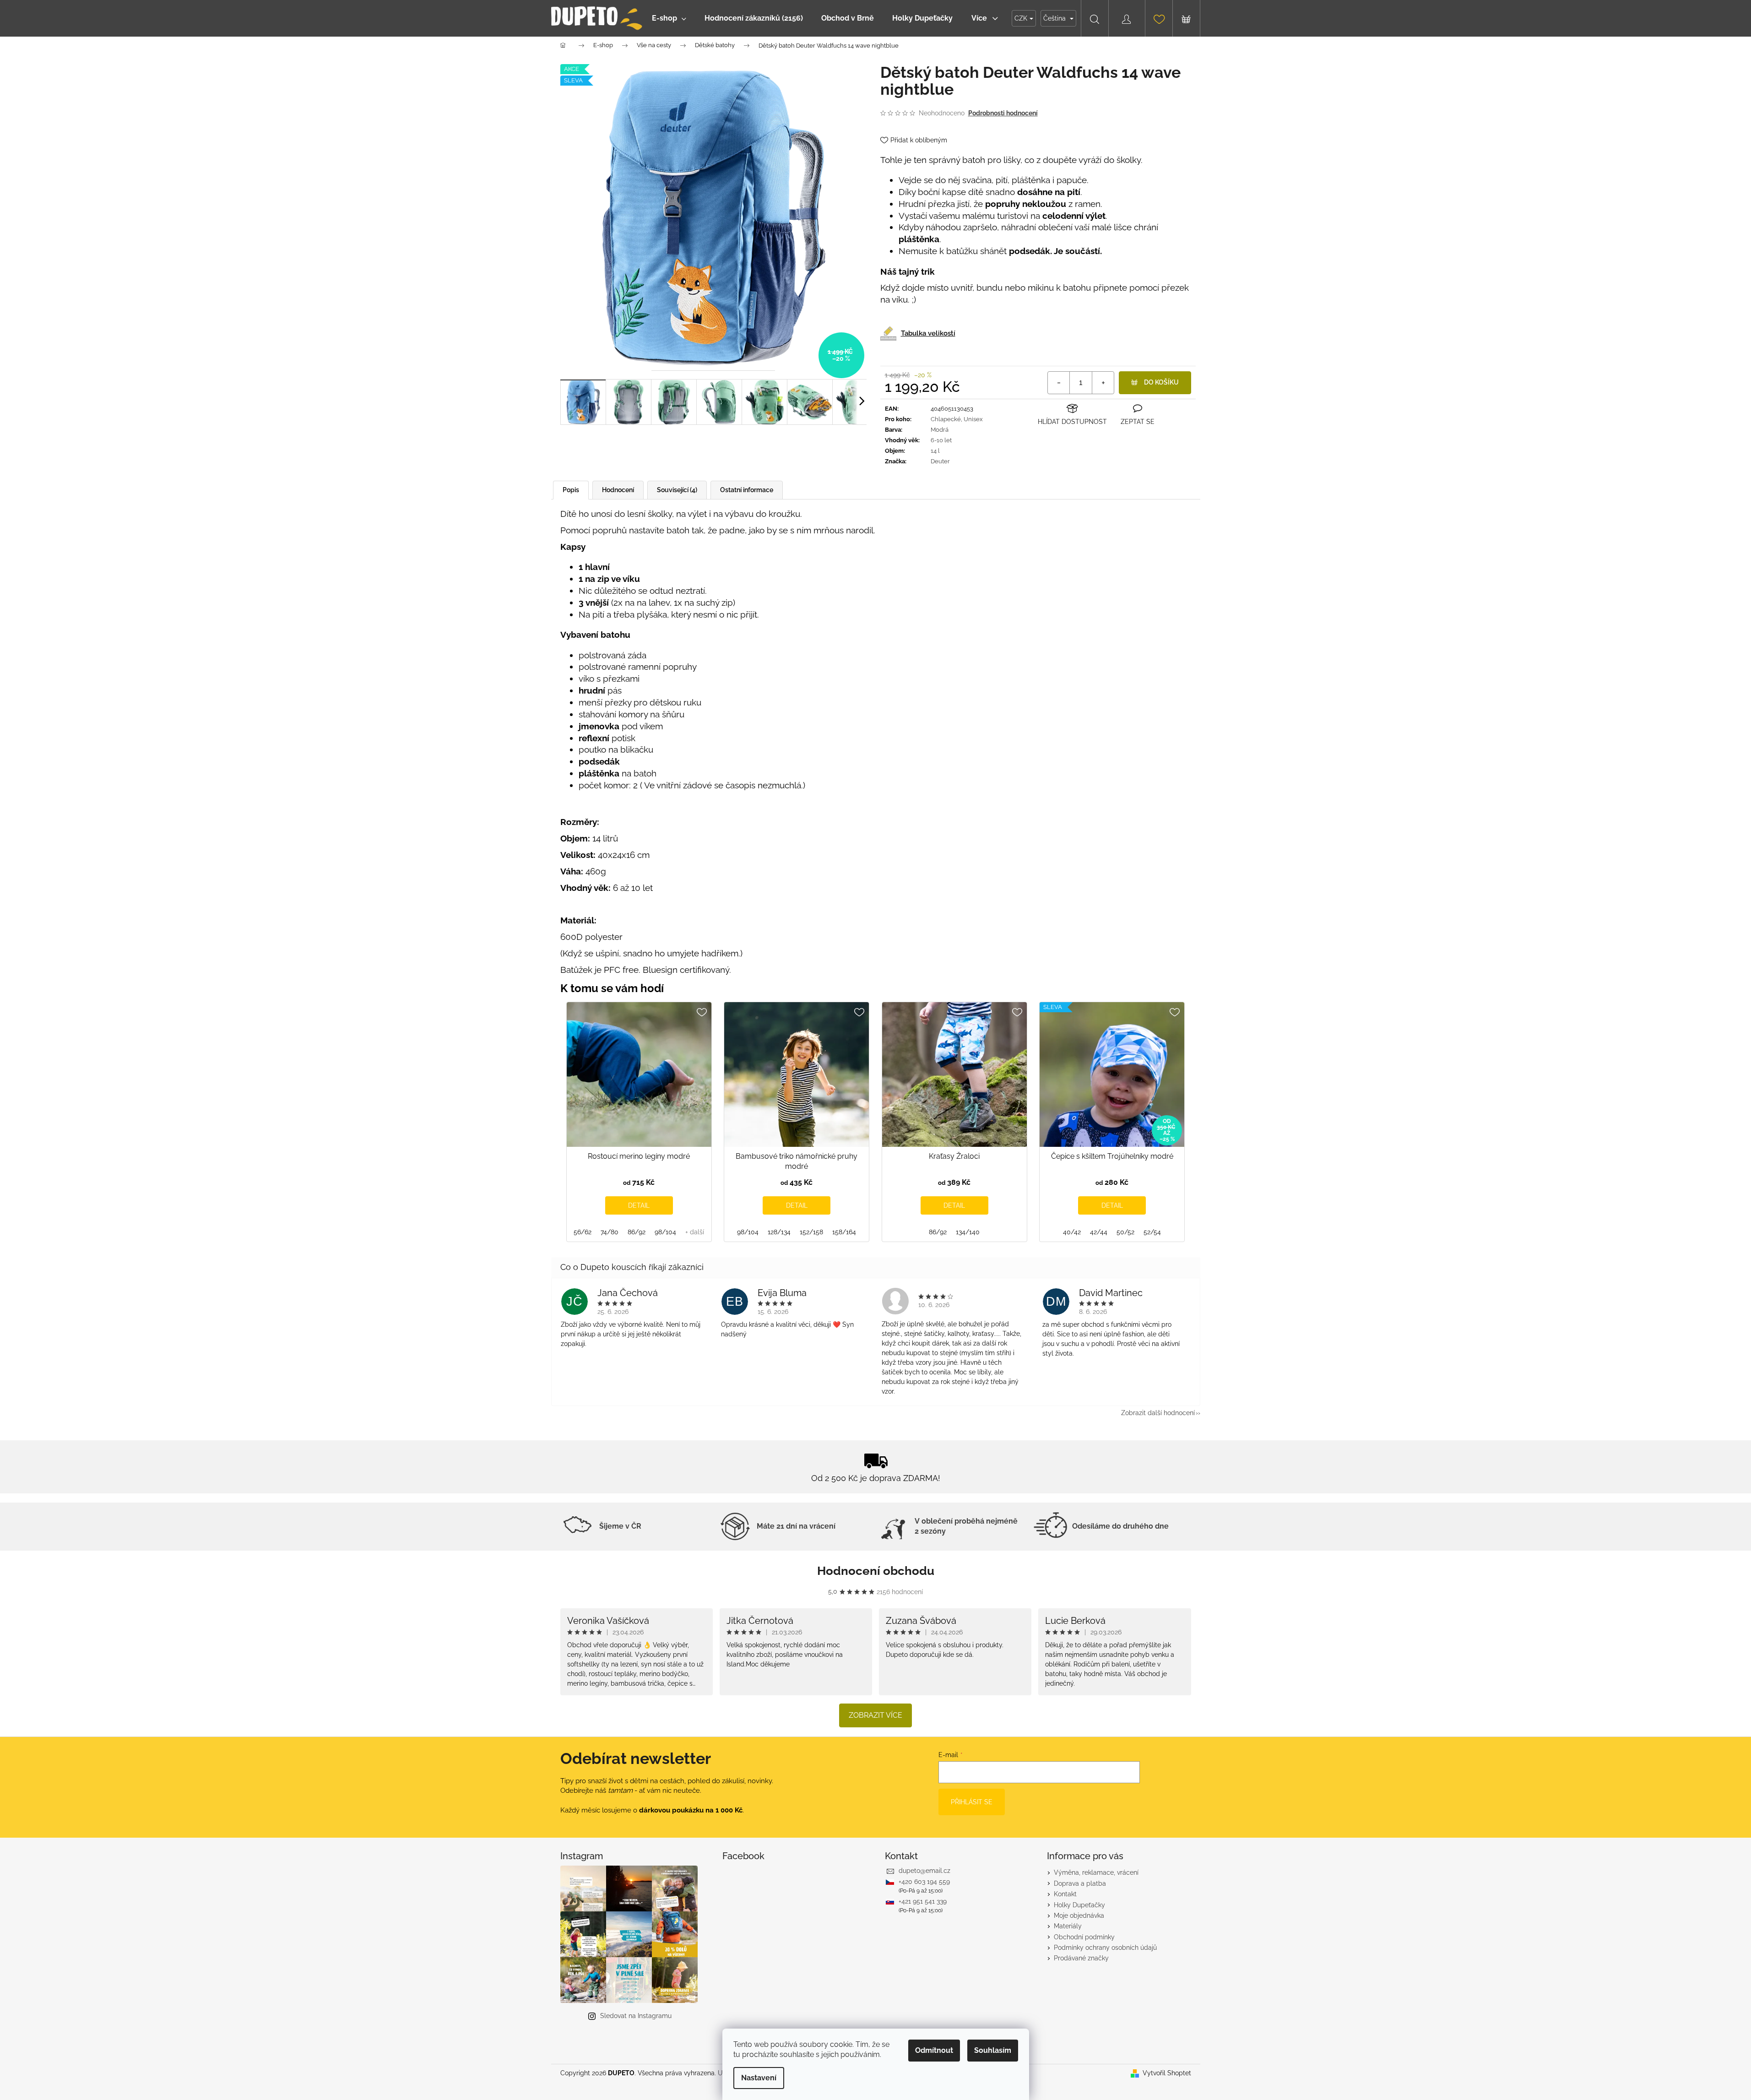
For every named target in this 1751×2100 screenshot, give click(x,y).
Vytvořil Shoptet (1167, 2073)
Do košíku (1161, 382)
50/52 (1125, 1232)
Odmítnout (934, 2050)
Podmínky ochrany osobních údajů (1105, 1948)
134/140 (968, 1232)
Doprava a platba (1080, 1883)
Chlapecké (946, 419)
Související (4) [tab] (677, 490)
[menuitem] (669, 18)
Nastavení (759, 2078)
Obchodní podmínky (1084, 1937)
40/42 (1072, 1232)
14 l (935, 451)
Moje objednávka (1079, 1916)
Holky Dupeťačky (1079, 1905)
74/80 (610, 1232)
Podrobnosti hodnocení (1003, 113)
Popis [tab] (571, 490)
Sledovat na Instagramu (636, 2016)
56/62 (583, 1232)
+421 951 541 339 (923, 1901)
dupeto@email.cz (924, 1871)
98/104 (665, 1232)
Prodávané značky (1081, 1958)
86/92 (637, 1232)
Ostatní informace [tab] (747, 490)
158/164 (844, 1232)
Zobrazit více (875, 1715)
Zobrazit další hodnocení (1158, 1413)
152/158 (811, 1232)
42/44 (1099, 1232)
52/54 (1152, 1232)
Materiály (1068, 1926)
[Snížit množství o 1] (1059, 383)
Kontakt (1065, 1894)
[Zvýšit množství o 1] (1103, 383)
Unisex (973, 419)
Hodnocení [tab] (618, 490)
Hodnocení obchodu (876, 1571)
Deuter (940, 461)
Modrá (940, 430)
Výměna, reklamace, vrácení (1096, 1872)
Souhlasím (993, 2050)
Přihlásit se (972, 1802)
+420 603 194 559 (924, 1882)
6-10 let (941, 440)
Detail (639, 1205)
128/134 (779, 1232)
